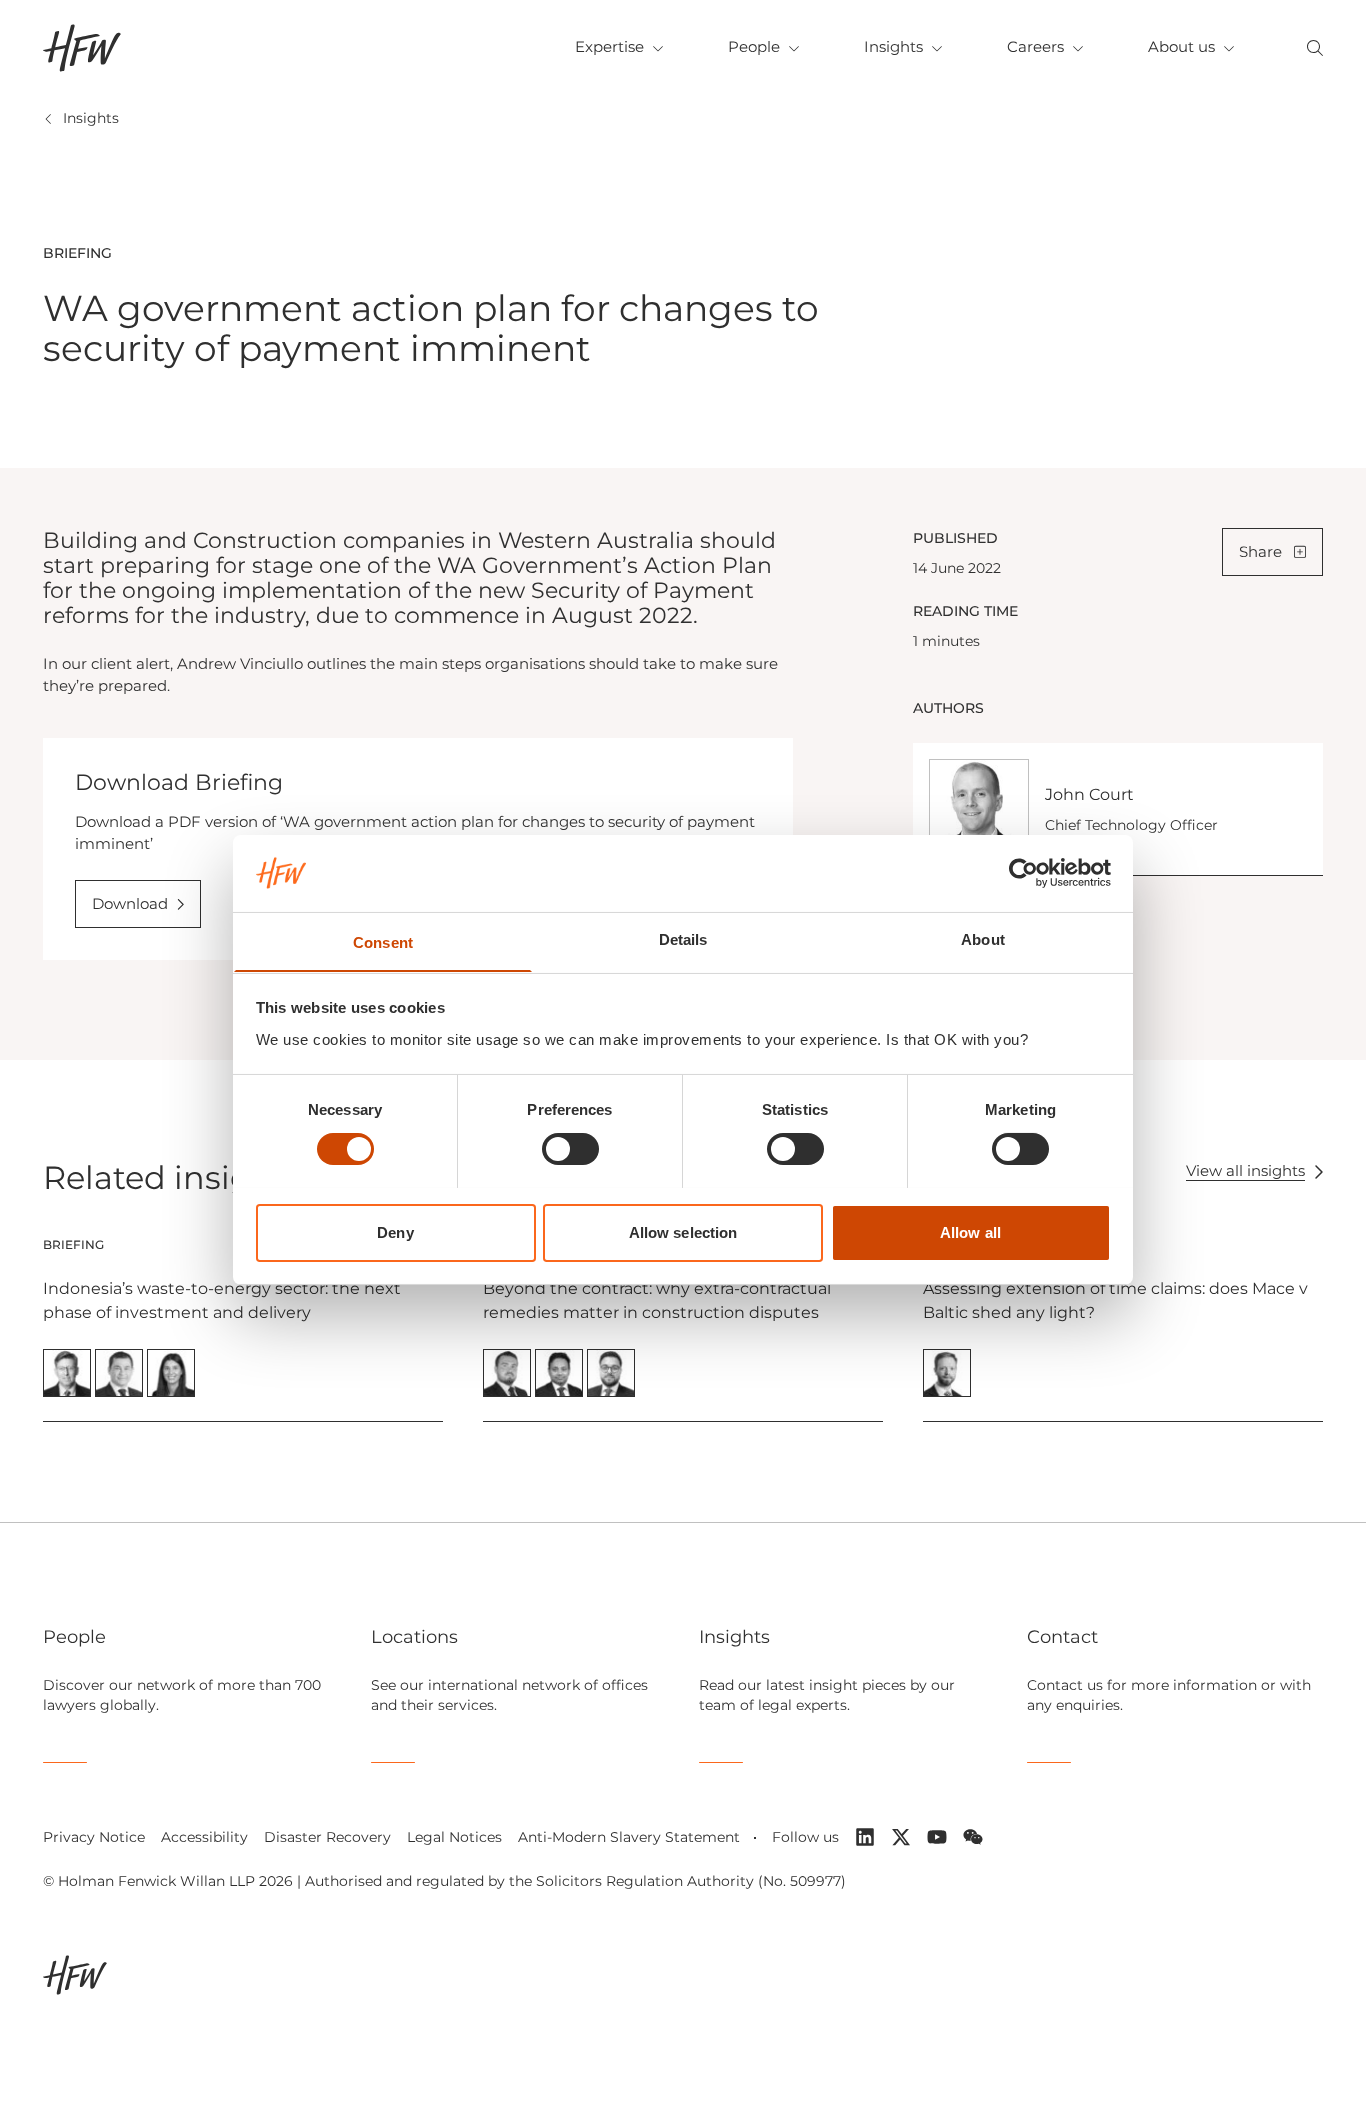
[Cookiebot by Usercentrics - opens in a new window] (1023, 873)
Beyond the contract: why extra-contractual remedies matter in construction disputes (657, 1300)
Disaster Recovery (327, 1837)
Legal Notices (454, 1837)
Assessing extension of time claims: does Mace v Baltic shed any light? (1115, 1300)
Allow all (970, 1231)
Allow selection (683, 1231)
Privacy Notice (94, 1837)
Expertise (609, 46)
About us (1181, 46)
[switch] (570, 1149)
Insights (893, 46)
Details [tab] (683, 938)
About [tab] (983, 938)
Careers (1035, 46)
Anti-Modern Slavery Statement (629, 1837)
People (754, 46)
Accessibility (204, 1837)
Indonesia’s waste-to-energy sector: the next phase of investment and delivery (222, 1300)
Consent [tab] (383, 941)
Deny (395, 1231)
